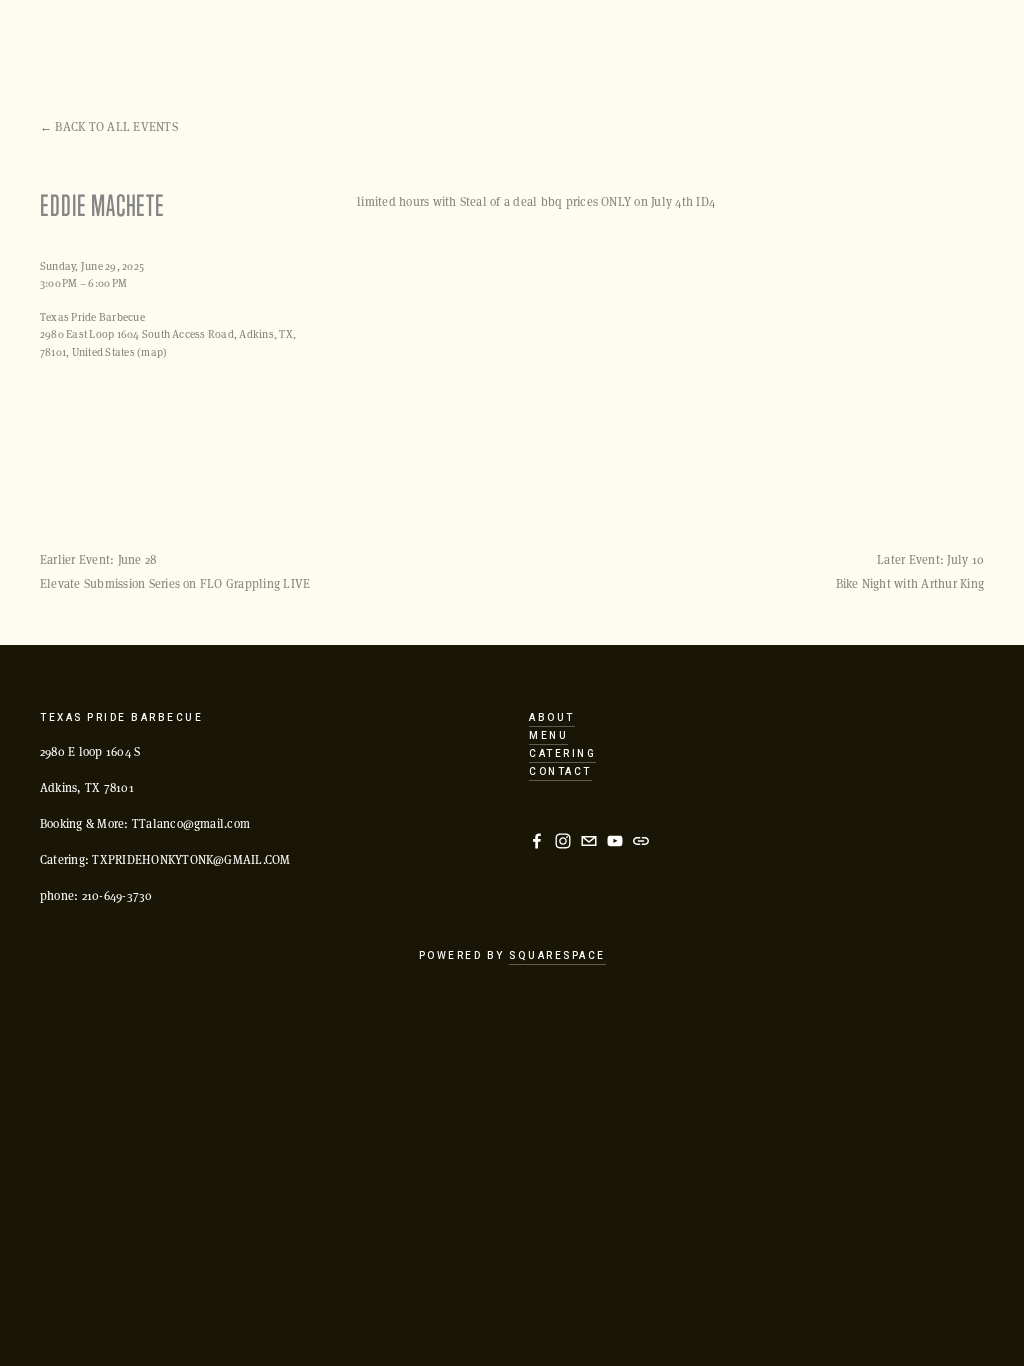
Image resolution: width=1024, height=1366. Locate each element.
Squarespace (557, 956)
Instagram (430, 45)
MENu (548, 736)
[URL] (641, 841)
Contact (560, 772)
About (615, 45)
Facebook (530, 45)
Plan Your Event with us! (129, 45)
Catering (698, 45)
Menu (345, 45)
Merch (878, 45)
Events (272, 45)
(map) (152, 351)
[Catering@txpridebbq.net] (589, 841)
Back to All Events (116, 126)
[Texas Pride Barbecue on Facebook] (537, 841)
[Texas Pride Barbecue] (563, 841)
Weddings (793, 45)
